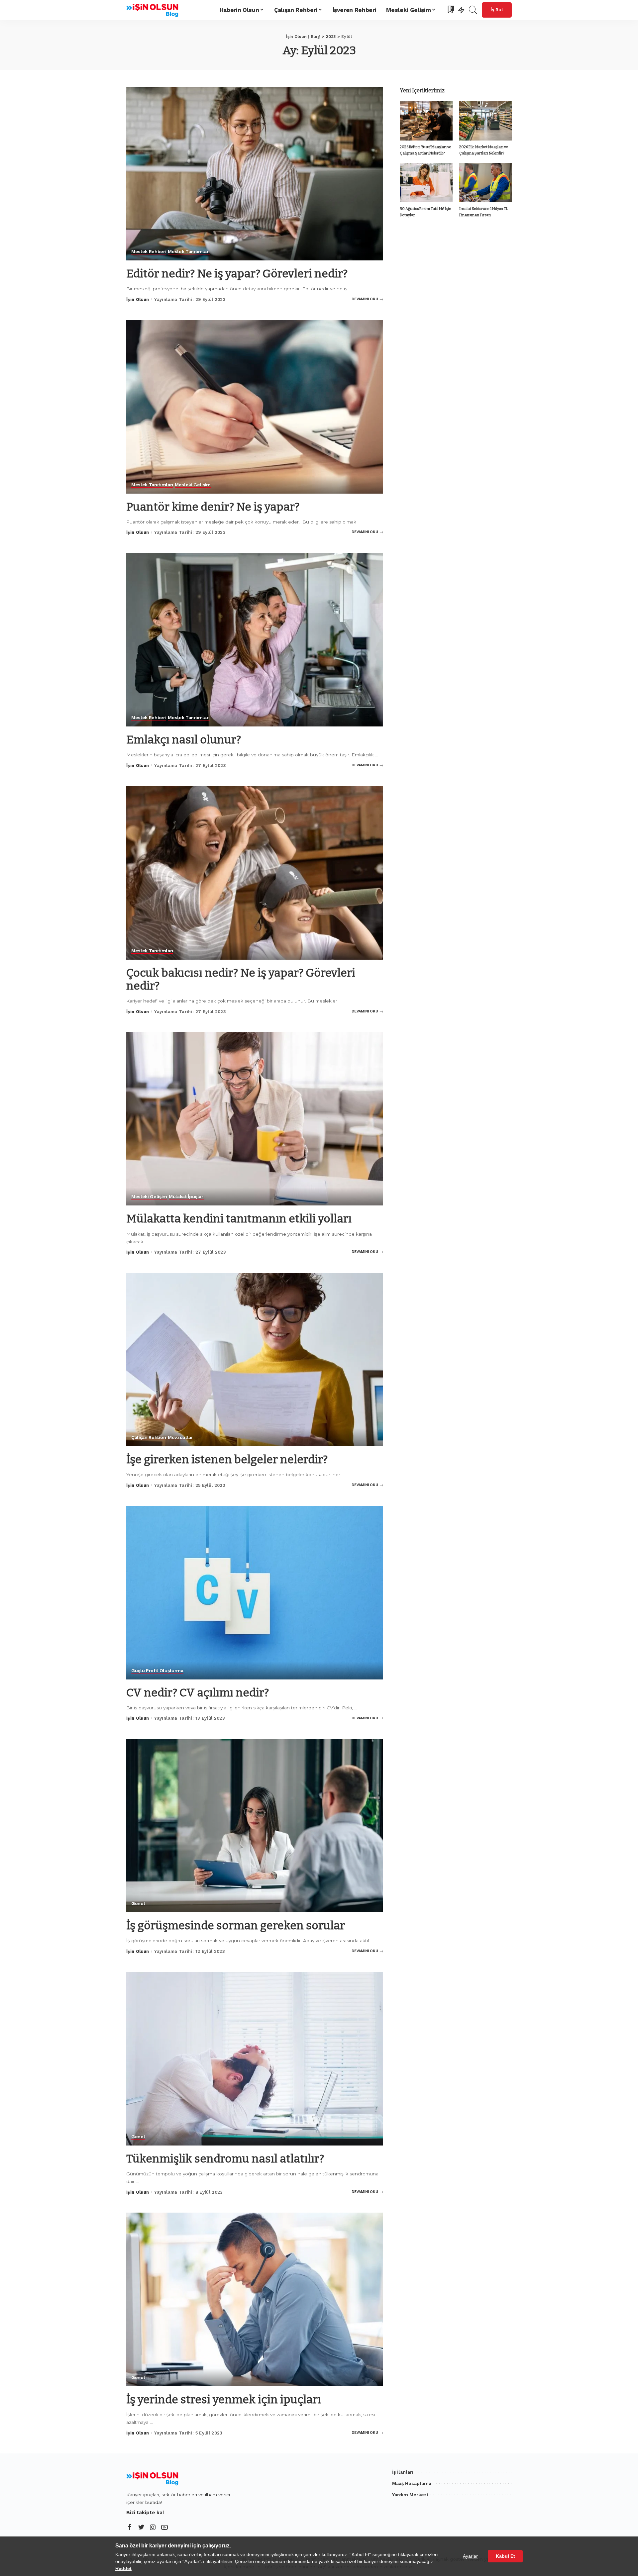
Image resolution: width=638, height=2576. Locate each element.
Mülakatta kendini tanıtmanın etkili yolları (239, 1219)
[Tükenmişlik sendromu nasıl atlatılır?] (255, 2059)
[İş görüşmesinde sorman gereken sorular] (255, 1826)
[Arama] (473, 10)
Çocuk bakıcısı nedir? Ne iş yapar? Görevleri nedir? (241, 979)
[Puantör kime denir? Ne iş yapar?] (255, 407)
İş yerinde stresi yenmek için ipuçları (224, 2399)
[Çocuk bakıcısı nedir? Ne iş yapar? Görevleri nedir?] (255, 873)
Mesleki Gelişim (193, 485)
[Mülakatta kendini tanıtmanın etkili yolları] (255, 1119)
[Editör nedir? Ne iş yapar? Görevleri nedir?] (255, 173)
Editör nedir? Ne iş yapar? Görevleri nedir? (237, 274)
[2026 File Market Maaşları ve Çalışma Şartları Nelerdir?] (485, 121)
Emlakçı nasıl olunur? (184, 740)
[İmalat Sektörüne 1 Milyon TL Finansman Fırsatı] (485, 183)
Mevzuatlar (180, 1437)
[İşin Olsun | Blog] (154, 10)
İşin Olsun (138, 299)
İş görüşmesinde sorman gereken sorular (236, 1925)
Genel (138, 1904)
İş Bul (497, 10)
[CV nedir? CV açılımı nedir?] (255, 1592)
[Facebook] (130, 2528)
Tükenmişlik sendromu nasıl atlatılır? (225, 2159)
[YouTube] (164, 2528)
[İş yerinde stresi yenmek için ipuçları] (255, 2299)
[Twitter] (141, 2528)
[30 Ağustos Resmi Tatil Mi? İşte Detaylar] (426, 183)
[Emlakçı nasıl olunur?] (255, 640)
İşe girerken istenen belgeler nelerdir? (227, 1459)
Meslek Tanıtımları (189, 252)
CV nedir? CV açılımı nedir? (198, 1693)
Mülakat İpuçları (187, 1197)
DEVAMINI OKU (365, 299)
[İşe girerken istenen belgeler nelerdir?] (255, 1360)
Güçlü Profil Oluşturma (157, 1671)
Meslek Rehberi (149, 252)
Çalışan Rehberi (149, 1437)
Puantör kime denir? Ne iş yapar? (213, 507)
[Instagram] (153, 2528)
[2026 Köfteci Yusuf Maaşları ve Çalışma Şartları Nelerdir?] (426, 121)
